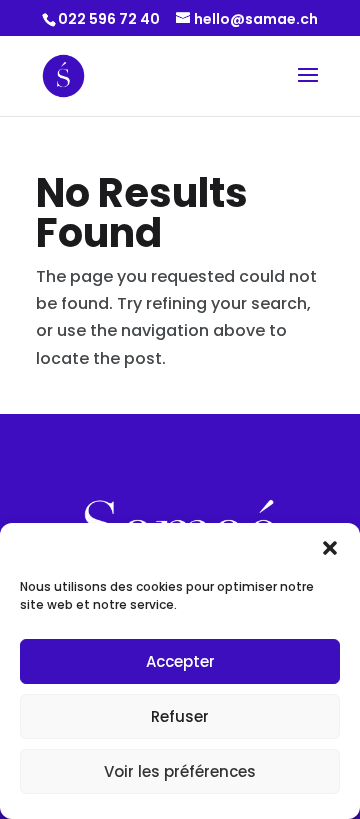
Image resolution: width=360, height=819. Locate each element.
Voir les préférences (180, 771)
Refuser (180, 716)
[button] (330, 548)
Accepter (180, 661)
